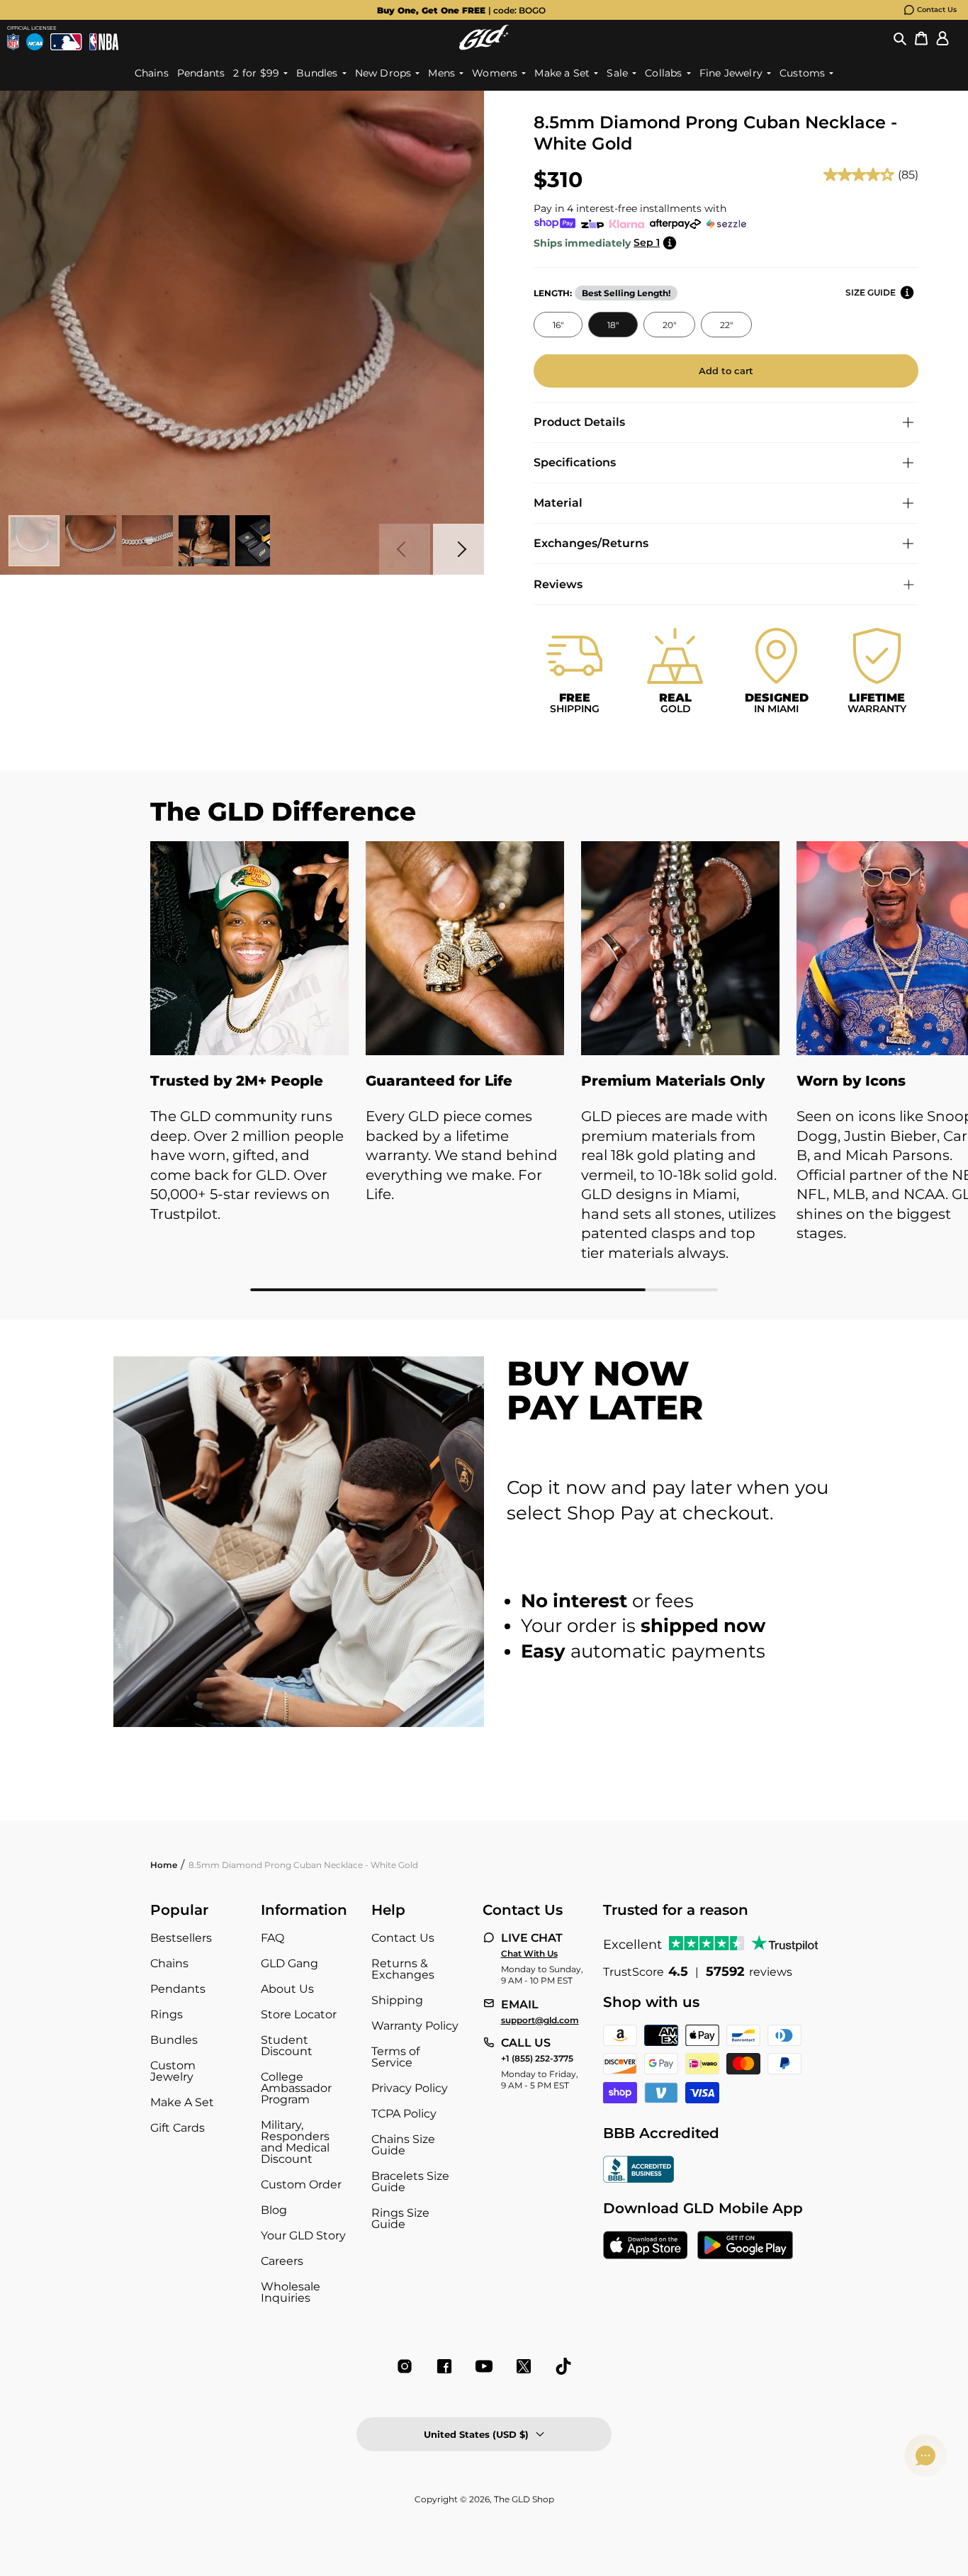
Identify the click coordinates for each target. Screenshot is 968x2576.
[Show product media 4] (204, 541)
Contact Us (937, 10)
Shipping (397, 2000)
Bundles (174, 2040)
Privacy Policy (410, 2088)
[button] (900, 38)
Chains (169, 1963)
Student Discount (287, 2046)
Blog (274, 2210)
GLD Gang (289, 1963)
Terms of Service (395, 2057)
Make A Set (182, 2102)
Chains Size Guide (403, 2145)
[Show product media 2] (91, 541)
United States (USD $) (476, 2434)
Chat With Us (529, 1954)
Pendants (178, 1989)
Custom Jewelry (173, 2071)
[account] (942, 38)
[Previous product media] (405, 549)
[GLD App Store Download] (646, 2246)
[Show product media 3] (147, 541)
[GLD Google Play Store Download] (745, 2246)
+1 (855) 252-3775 (537, 2059)
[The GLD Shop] (484, 37)
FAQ (272, 1938)
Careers (282, 2261)
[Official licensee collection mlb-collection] (66, 42)
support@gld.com (540, 2020)
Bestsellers (181, 1938)
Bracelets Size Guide (410, 2182)
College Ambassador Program (296, 2088)
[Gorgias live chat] (925, 2456)
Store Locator (299, 2014)
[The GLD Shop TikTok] (563, 2366)
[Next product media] (458, 549)
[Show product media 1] (34, 541)
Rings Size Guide (400, 2218)
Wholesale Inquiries (291, 2292)
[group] (461, 10)
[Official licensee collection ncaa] (35, 42)
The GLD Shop (524, 2499)
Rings (167, 2014)
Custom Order (301, 2184)
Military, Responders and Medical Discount (295, 2142)
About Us (287, 1989)
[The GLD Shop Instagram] (405, 2366)
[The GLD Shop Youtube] (484, 2366)
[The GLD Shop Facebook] (444, 2366)
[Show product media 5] (261, 541)
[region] (484, 1066)
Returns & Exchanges (403, 1969)
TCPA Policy (404, 2114)
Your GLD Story (303, 2235)
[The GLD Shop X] (524, 2366)
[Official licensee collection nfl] (13, 42)
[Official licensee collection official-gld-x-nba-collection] (104, 42)
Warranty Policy (415, 2026)
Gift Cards (178, 2128)
